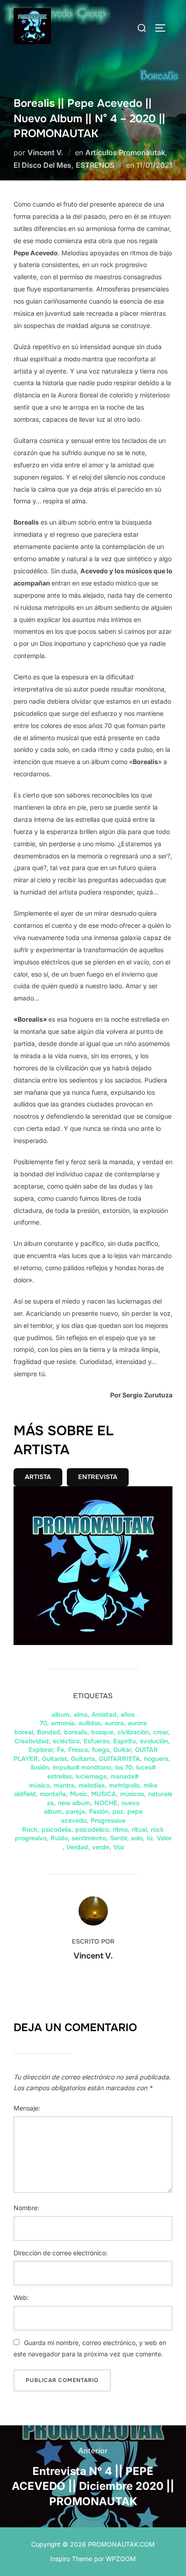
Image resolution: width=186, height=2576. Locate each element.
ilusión (40, 1767)
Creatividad (32, 1741)
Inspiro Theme (71, 2559)
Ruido (59, 1838)
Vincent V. (45, 152)
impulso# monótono (82, 1767)
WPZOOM (121, 2559)
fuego (101, 1750)
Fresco (78, 1750)
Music (79, 1794)
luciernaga (91, 1776)
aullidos (90, 1723)
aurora (114, 1723)
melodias (92, 1785)
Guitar (122, 1750)
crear (160, 1732)
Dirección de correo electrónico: (60, 2253)
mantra (64, 1785)
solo (137, 1838)
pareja (75, 1811)
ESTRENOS (95, 165)
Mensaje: (27, 2108)
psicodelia (56, 1829)
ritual (139, 1829)
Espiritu (125, 1741)
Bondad (49, 1732)
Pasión (99, 1811)
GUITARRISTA (119, 1759)
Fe (60, 1750)
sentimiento (89, 1838)
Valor (164, 1838)
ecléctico (66, 1741)
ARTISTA (38, 1477)
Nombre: (26, 2208)
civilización (133, 1732)
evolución (154, 1741)
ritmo (120, 1829)
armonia (63, 1723)
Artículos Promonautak (125, 152)
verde (101, 1847)
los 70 (124, 1767)
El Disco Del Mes (42, 165)
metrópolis (124, 1785)
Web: (21, 2297)
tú (150, 1838)
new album (74, 1803)
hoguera (156, 1759)
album (60, 1714)
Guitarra (83, 1759)
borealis (76, 1732)
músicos (132, 1794)
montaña (53, 1794)
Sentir (119, 1838)
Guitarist (54, 1759)
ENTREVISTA (98, 1477)
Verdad (77, 1847)
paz (118, 1811)
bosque (102, 1732)
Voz (119, 1847)
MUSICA (104, 1794)
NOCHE (106, 1803)
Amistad (104, 1714)
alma (81, 1714)
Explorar (41, 1750)
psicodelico (92, 1829)
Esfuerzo (96, 1741)
